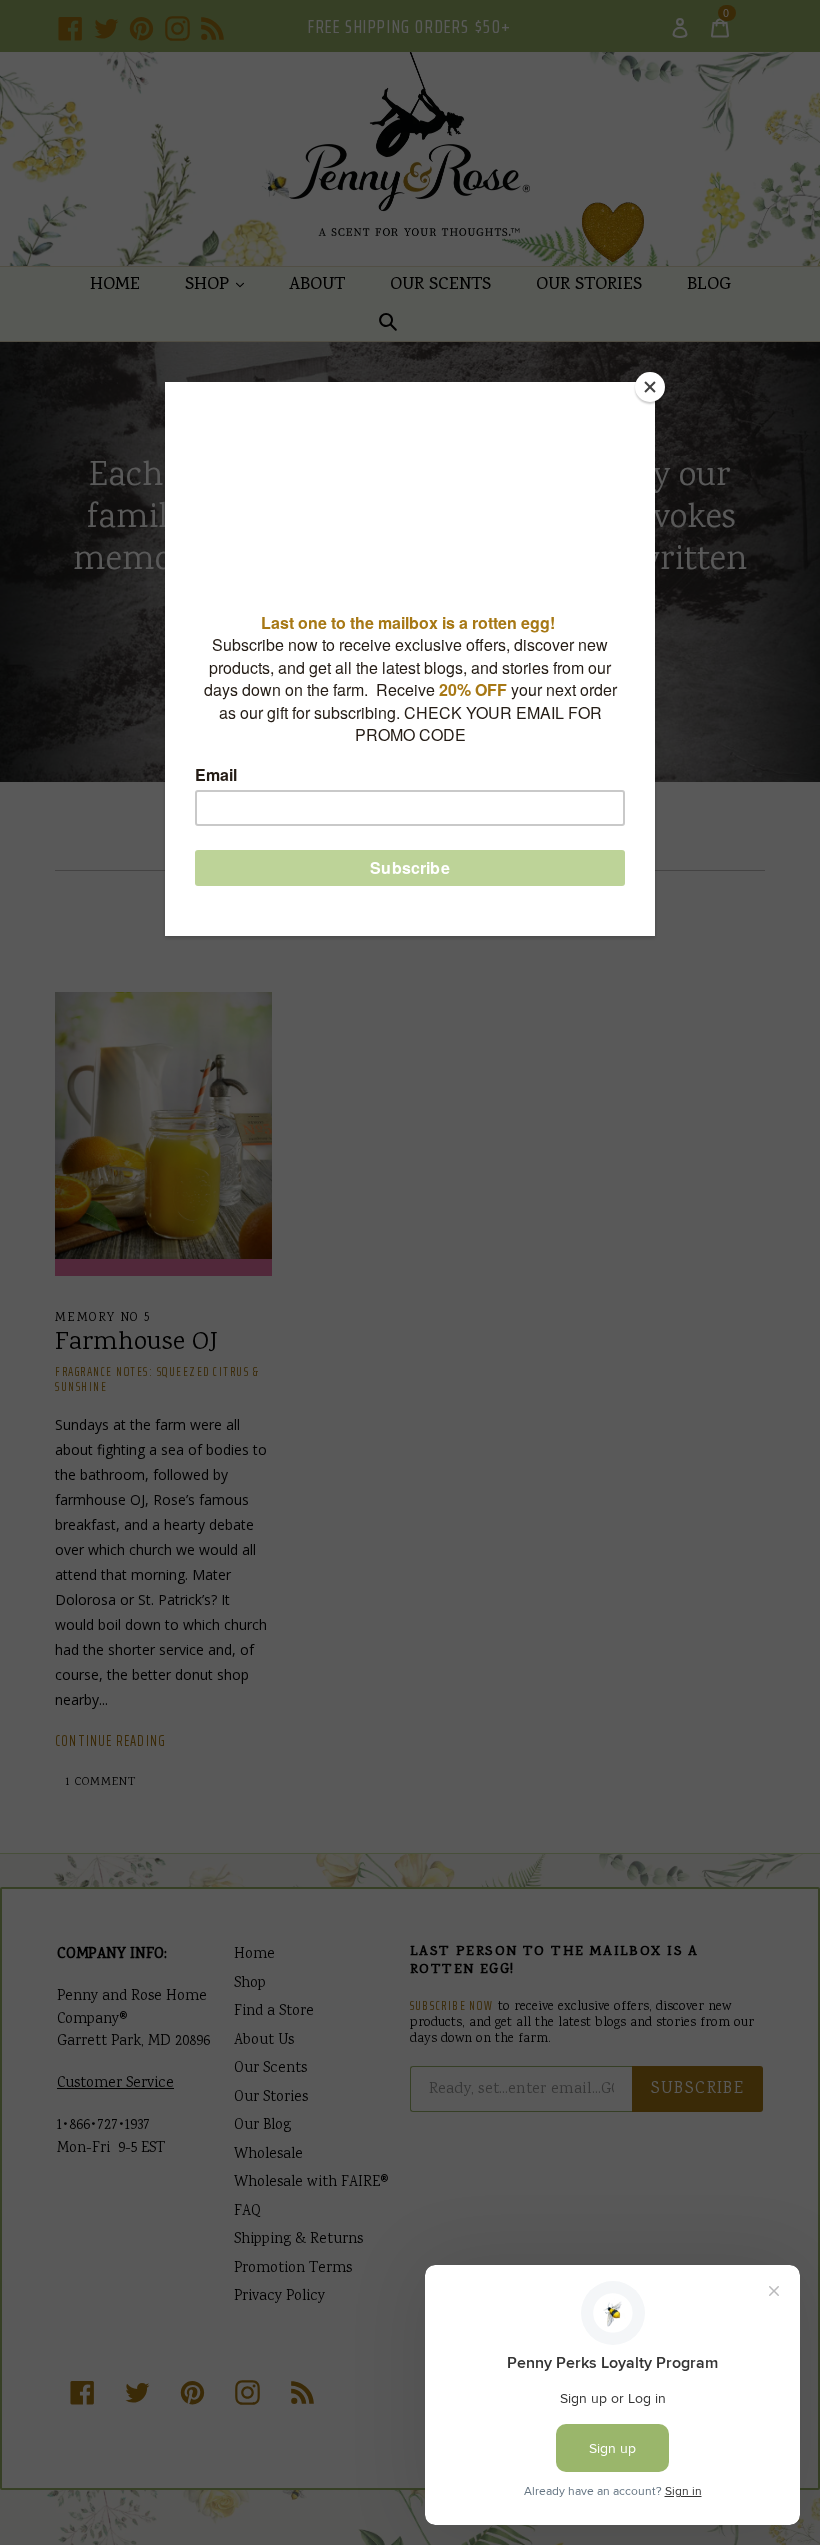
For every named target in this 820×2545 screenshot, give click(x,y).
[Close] (650, 387)
